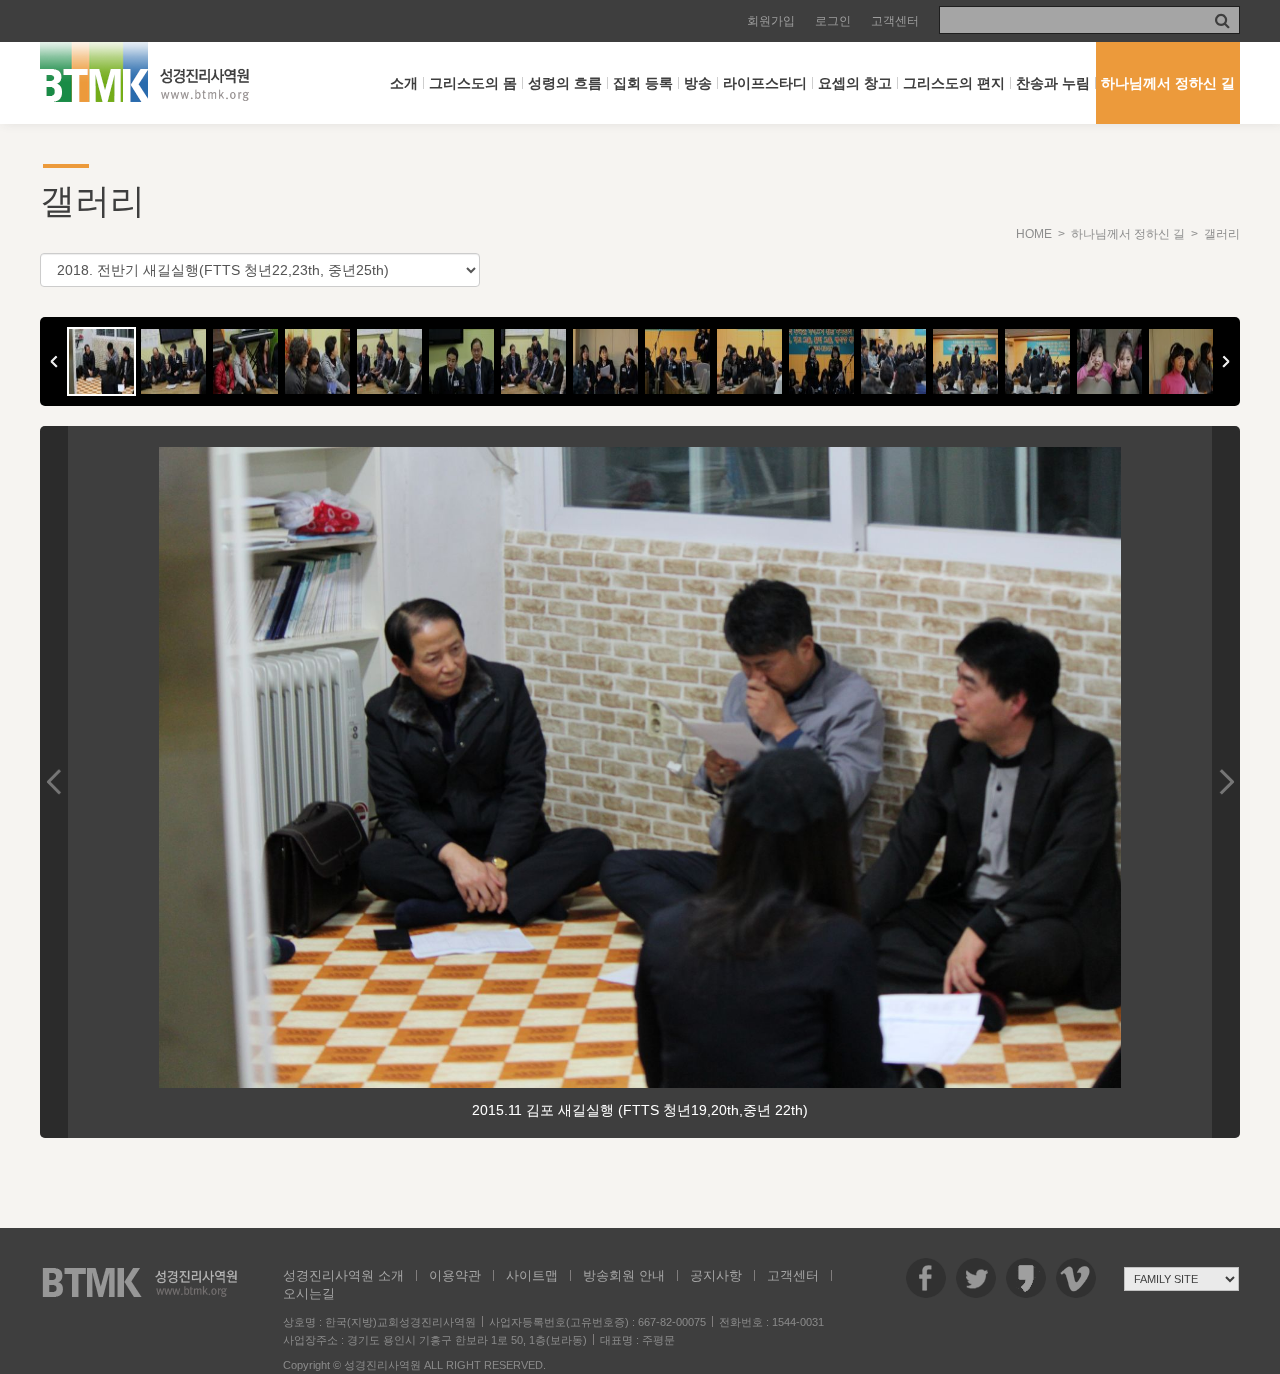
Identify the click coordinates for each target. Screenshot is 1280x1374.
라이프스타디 (765, 83)
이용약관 (455, 1275)
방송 (698, 83)
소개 (404, 83)
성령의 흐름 (565, 83)
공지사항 (716, 1275)
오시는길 (309, 1293)
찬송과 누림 (1053, 83)
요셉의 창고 (855, 83)
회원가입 (771, 21)
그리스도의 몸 (473, 83)
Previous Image (54, 782)
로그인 (833, 21)
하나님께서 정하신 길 (1168, 83)
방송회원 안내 (624, 1275)
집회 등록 (643, 83)
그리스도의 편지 (954, 83)
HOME (1034, 234)
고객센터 (895, 21)
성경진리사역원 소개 (343, 1275)
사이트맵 (532, 1275)
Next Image (1226, 782)
